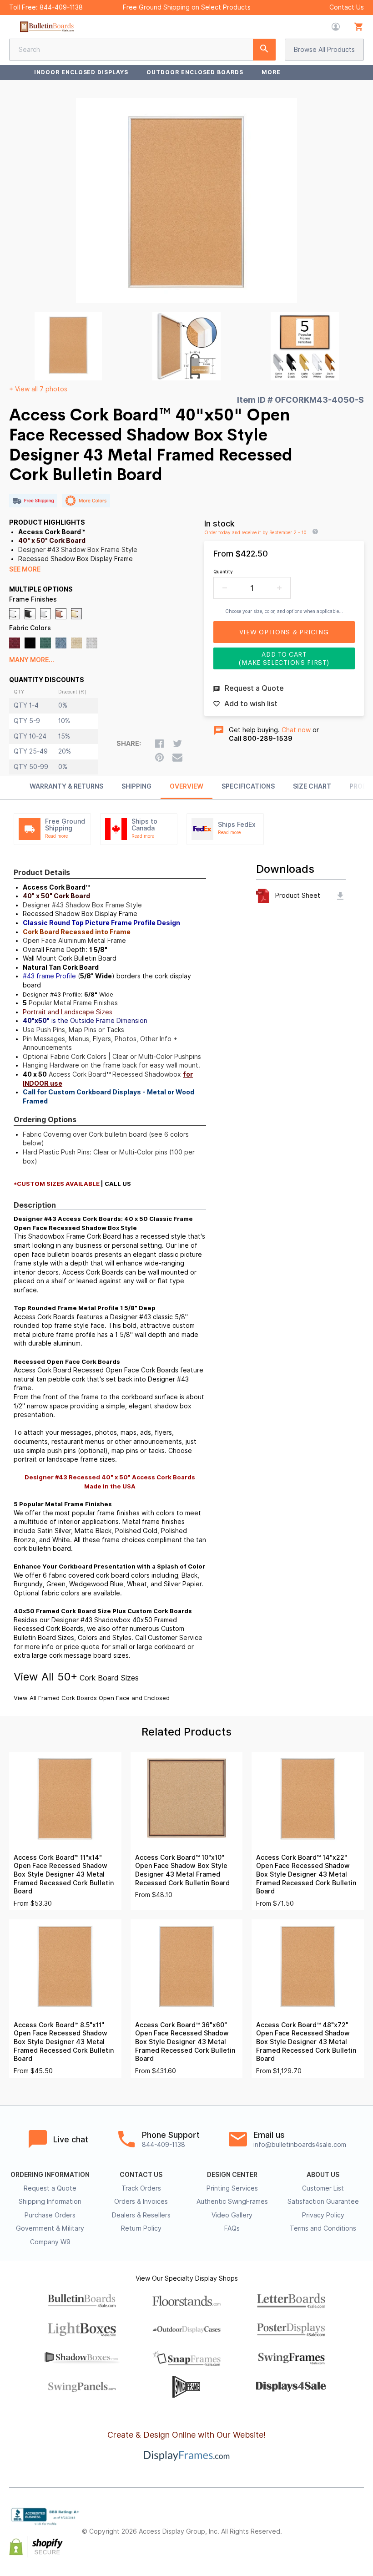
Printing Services (232, 2188)
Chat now (296, 730)
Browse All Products (324, 50)
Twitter (318, 2524)
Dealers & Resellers (141, 2215)
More (271, 72)
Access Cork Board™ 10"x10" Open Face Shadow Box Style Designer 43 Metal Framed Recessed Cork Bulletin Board (182, 1870)
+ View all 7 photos (38, 389)
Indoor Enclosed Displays (81, 72)
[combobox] (142, 50)
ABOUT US (323, 2175)
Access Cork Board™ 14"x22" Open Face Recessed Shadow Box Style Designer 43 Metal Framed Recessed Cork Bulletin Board (306, 1874)
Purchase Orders (50, 2215)
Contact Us (347, 7)
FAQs (232, 2228)
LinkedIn (358, 2524)
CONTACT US (141, 2175)
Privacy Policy (323, 2215)
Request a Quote (50, 2188)
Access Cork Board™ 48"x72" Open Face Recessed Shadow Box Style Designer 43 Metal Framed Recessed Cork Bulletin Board (306, 2042)
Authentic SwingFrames (232, 2201)
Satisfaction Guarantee (323, 2201)
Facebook (298, 2524)
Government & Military (50, 2228)
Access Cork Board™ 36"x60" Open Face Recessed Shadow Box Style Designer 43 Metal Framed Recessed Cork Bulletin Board (185, 2042)
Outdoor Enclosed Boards (195, 72)
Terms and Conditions (323, 2228)
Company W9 (50, 2242)
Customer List (323, 2188)
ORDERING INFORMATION (50, 2175)
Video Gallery (232, 2215)
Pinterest (338, 2524)
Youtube (358, 2540)
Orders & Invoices (141, 2201)
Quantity (223, 572)
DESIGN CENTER (232, 2175)
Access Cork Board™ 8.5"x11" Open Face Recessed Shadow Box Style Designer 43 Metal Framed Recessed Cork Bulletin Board (64, 2042)
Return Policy (141, 2228)
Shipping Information (50, 2201)
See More (25, 569)
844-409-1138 (61, 7)
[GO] (264, 50)
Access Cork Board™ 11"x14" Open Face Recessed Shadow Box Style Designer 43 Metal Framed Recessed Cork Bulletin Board (64, 1874)
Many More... (32, 660)
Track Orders (141, 2188)
